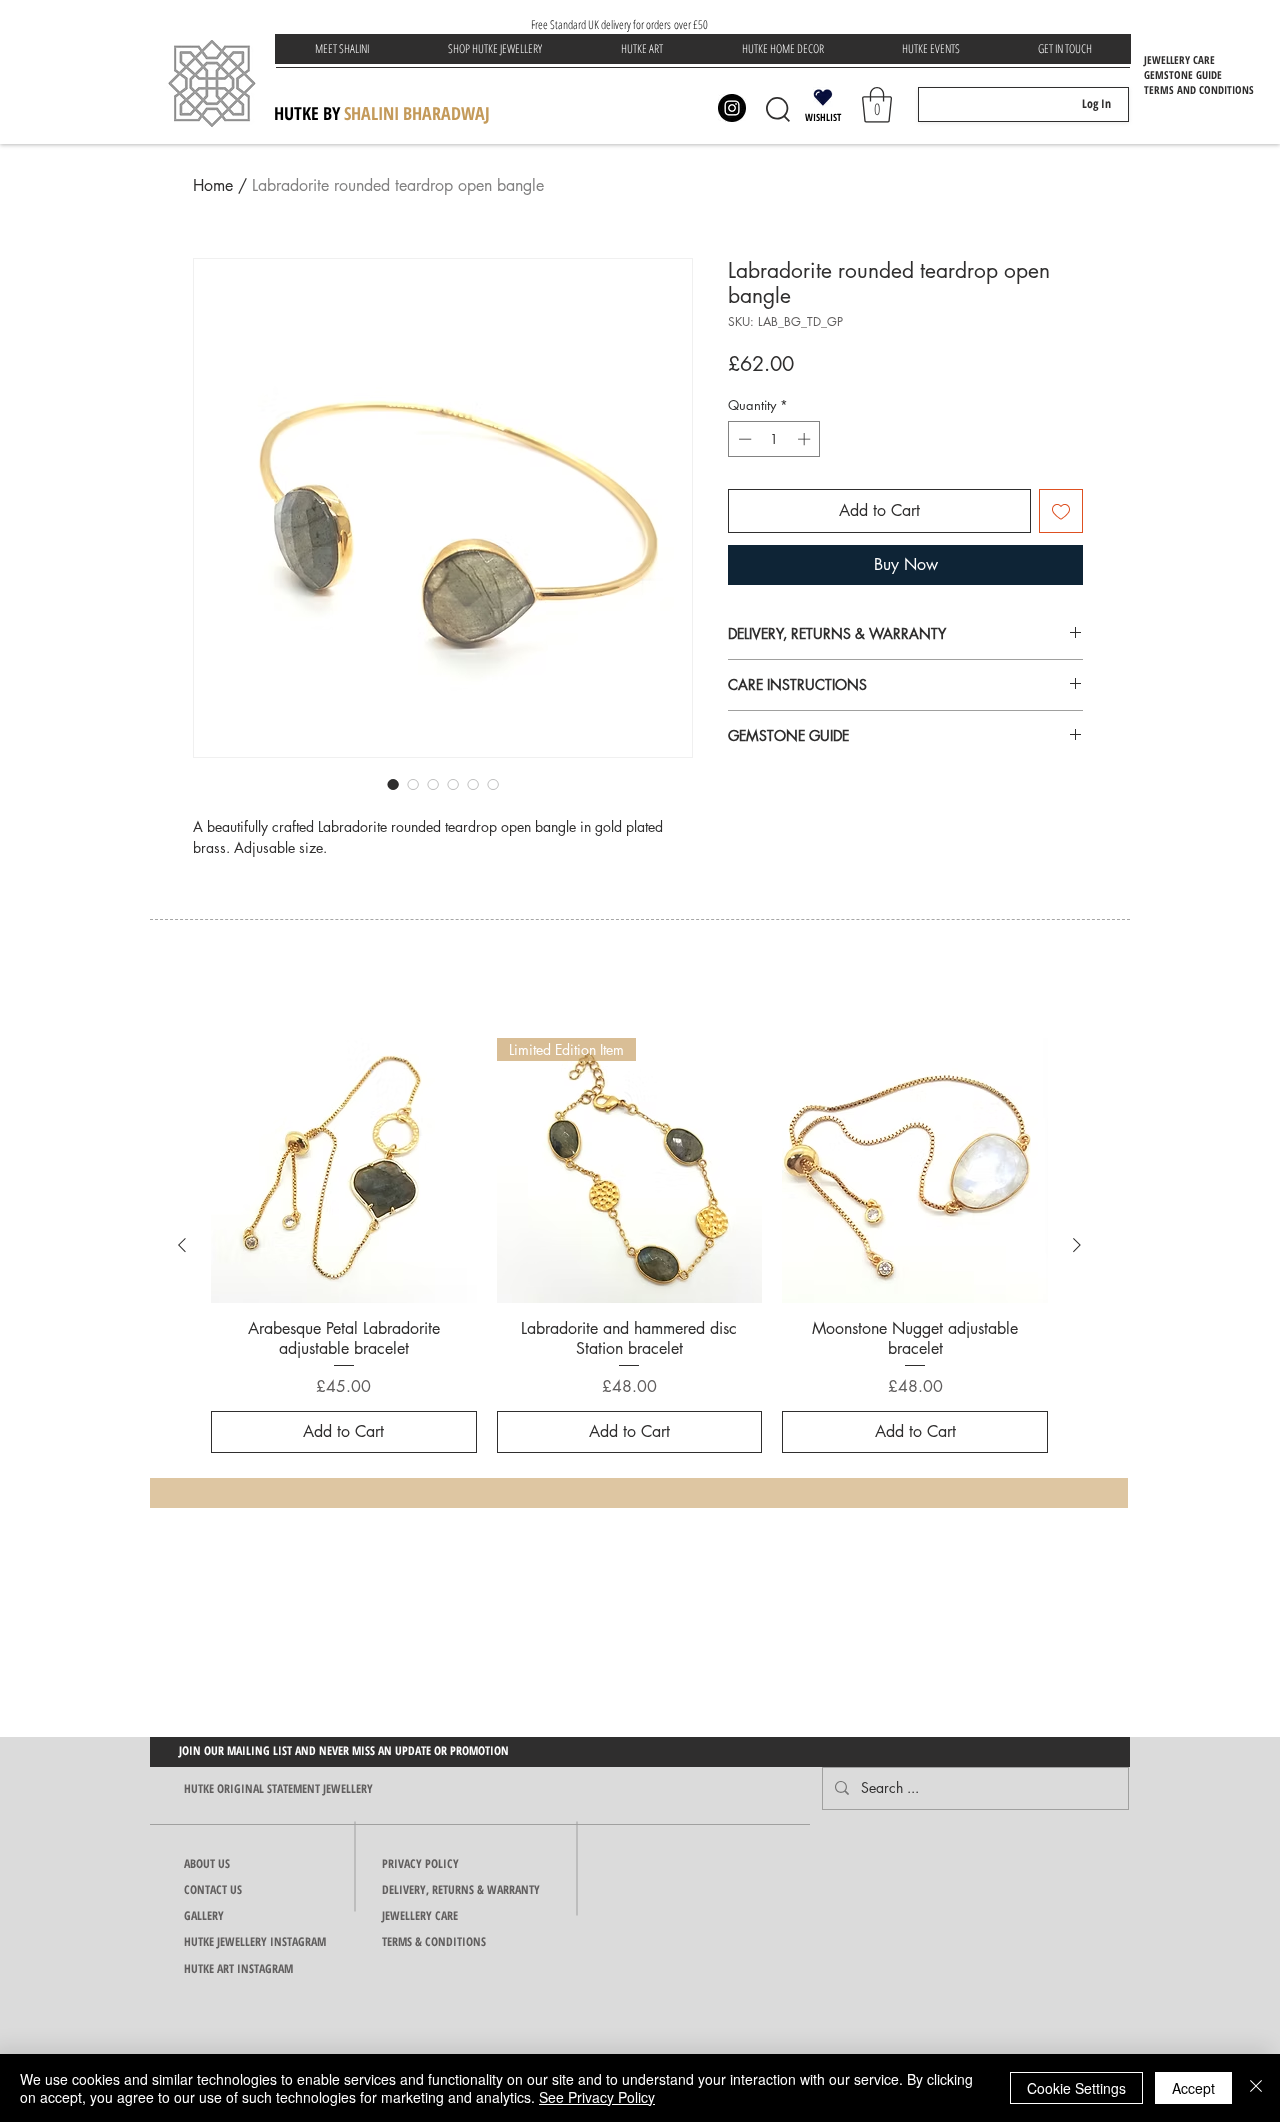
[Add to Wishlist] (1061, 511)
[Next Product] (1077, 1245)
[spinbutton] (774, 439)
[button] (494, 49)
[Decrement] (743, 439)
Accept (1193, 2088)
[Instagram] (732, 108)
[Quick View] (344, 1171)
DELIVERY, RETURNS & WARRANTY (461, 1889)
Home (213, 185)
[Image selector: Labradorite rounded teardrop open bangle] (393, 784)
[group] (629, 1246)
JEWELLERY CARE (420, 1915)
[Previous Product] (182, 1245)
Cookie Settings (1076, 2088)
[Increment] (806, 439)
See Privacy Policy (597, 2097)
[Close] (1256, 2088)
